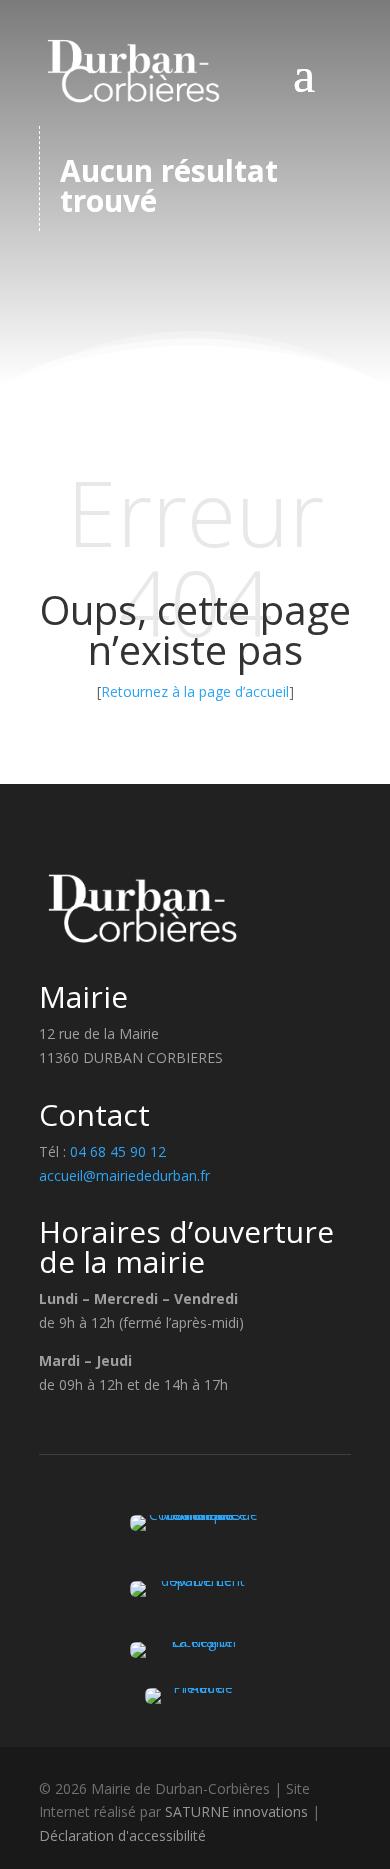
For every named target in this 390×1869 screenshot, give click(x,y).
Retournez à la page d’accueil (195, 691)
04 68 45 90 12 (118, 1151)
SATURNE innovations (236, 1811)
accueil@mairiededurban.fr (124, 1175)
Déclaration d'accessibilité (122, 1835)
